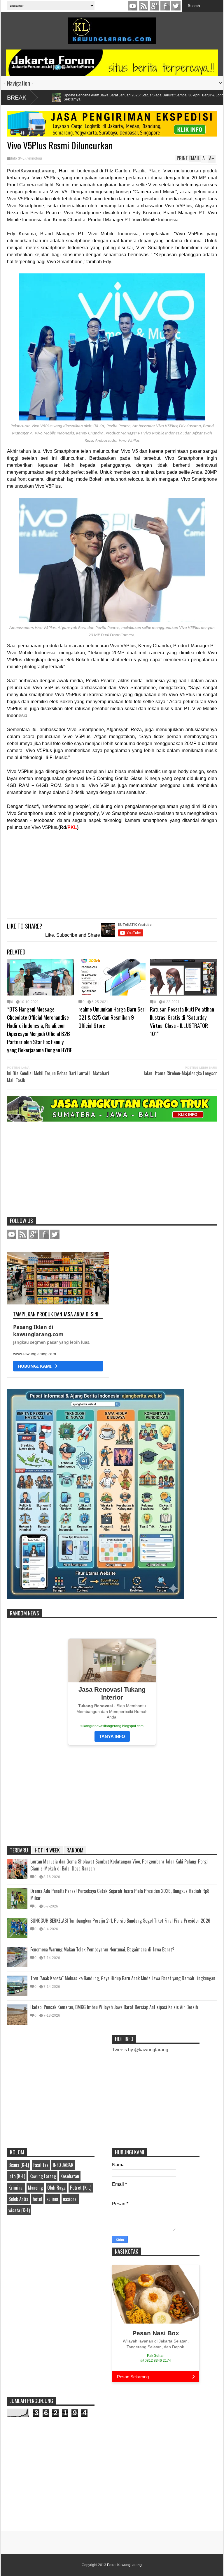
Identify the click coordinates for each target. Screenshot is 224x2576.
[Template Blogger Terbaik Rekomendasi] (95, 1597)
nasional (70, 2199)
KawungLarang (143, 6)
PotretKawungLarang (31, 171)
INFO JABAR (63, 2165)
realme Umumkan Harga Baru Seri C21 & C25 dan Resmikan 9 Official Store (112, 1017)
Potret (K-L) (81, 2188)
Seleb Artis (18, 2199)
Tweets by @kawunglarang (140, 2050)
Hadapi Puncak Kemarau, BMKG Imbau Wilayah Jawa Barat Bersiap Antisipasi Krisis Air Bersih (114, 2007)
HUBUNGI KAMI (36, 1366)
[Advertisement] (112, 872)
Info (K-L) (18, 158)
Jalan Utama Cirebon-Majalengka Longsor (180, 1073)
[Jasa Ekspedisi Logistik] (112, 135)
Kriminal (16, 2188)
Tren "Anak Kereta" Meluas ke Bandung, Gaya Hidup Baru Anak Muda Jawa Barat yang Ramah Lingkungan (123, 1978)
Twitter (176, 6)
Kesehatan (70, 2176)
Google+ (154, 6)
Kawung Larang (43, 2176)
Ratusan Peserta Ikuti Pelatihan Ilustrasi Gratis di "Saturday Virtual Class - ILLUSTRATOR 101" (182, 1021)
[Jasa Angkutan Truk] (112, 1120)
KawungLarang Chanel (133, 6)
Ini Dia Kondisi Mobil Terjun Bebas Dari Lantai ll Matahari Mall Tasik (58, 1077)
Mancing (35, 2188)
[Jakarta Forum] (112, 63)
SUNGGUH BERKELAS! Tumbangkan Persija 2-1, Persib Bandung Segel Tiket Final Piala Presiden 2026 (120, 1921)
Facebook (165, 6)
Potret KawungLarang (124, 2565)
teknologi (35, 158)
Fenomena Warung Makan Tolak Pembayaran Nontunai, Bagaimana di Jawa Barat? (102, 1949)
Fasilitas (41, 2165)
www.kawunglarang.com (35, 1354)
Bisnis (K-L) (19, 2165)
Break (17, 98)
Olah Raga (56, 2188)
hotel (37, 2199)
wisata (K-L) (19, 2210)
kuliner (52, 2199)
